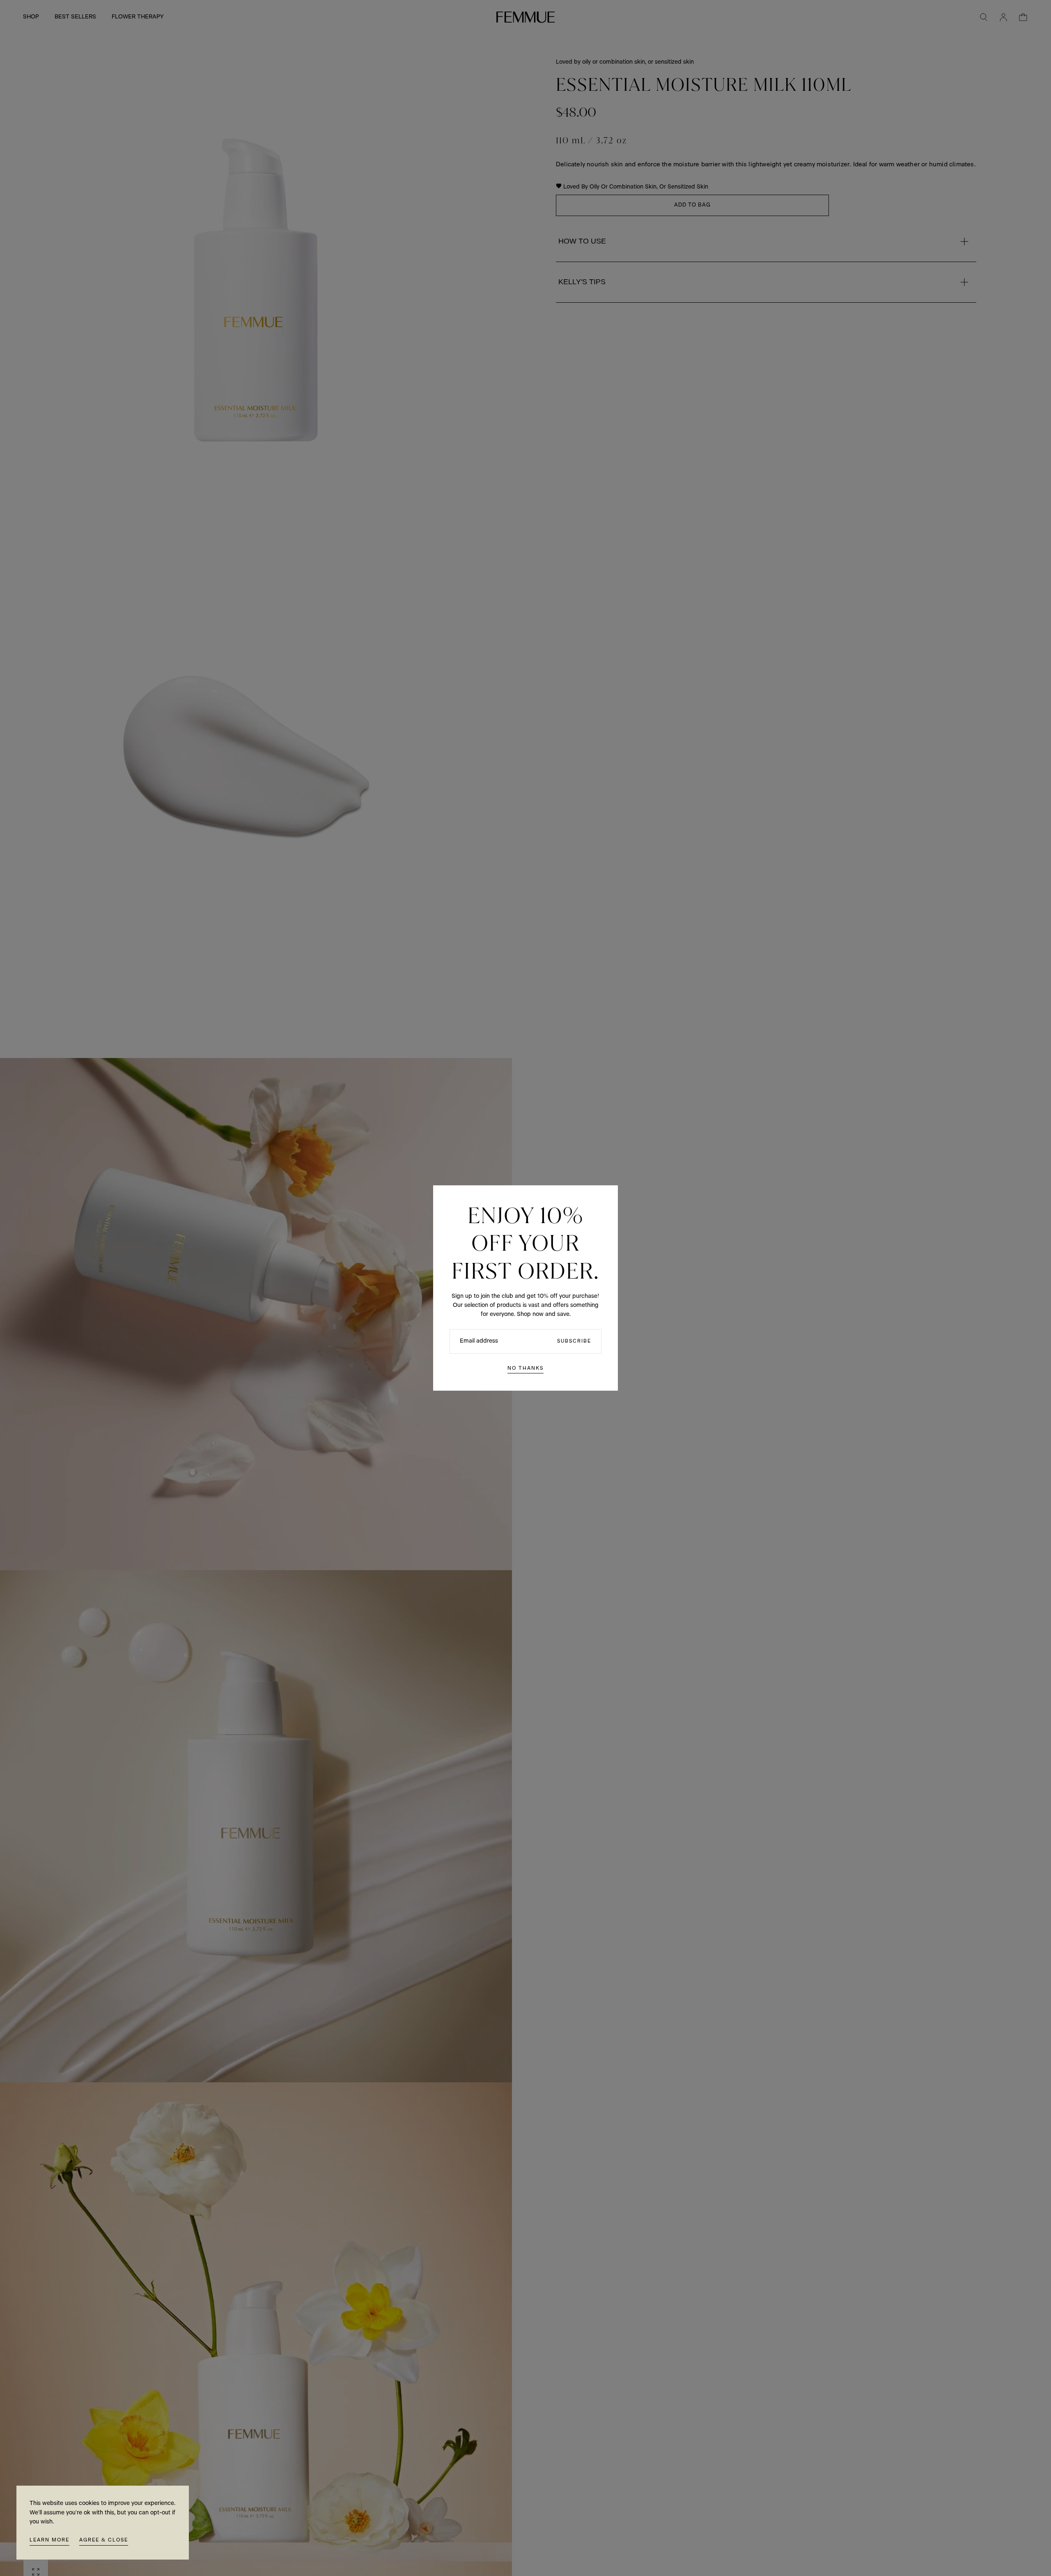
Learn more (49, 2540)
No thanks (525, 1368)
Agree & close (104, 2540)
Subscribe (574, 1341)
